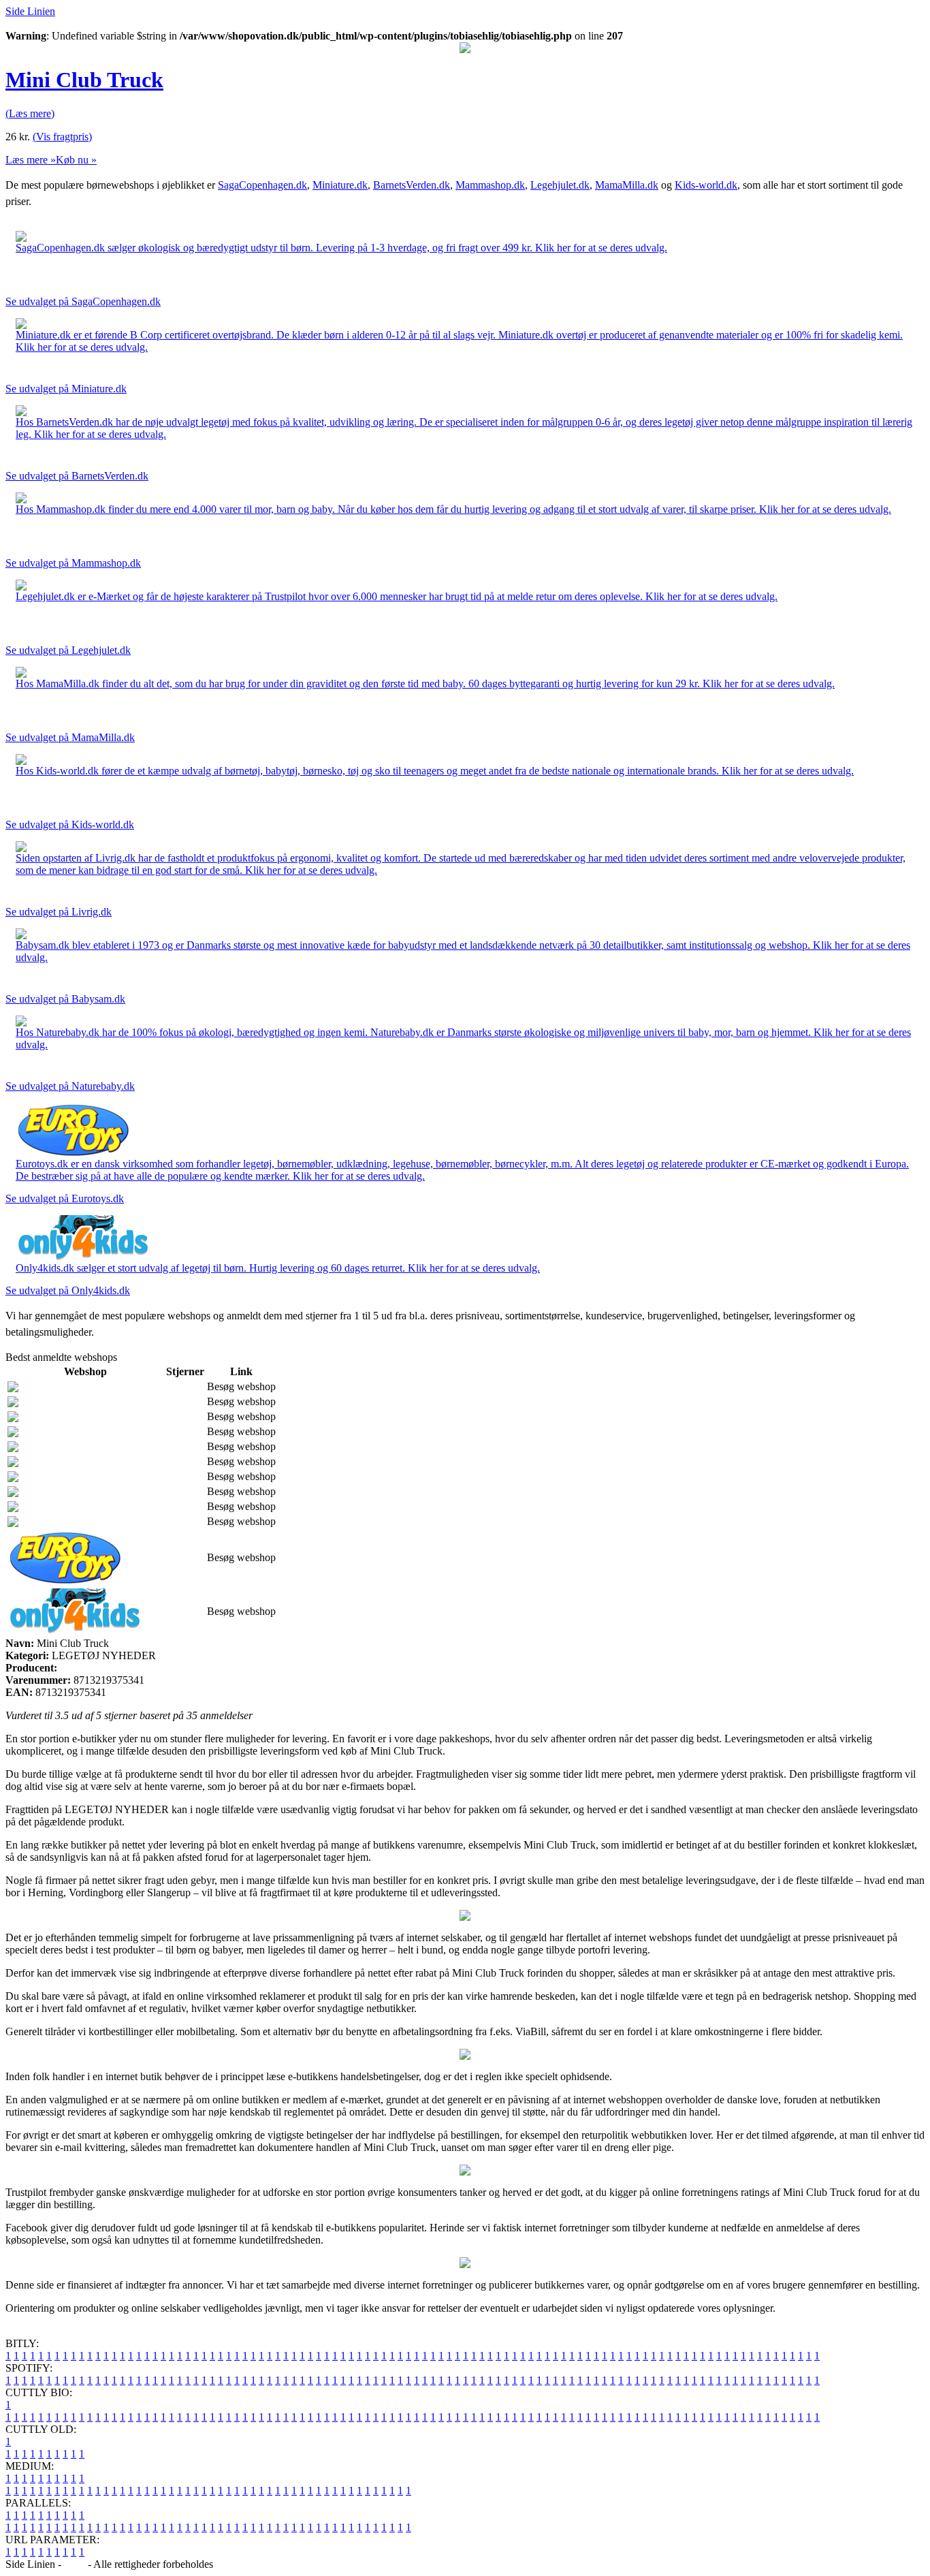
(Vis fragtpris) (62, 137)
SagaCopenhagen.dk (262, 185)
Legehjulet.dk (560, 185)
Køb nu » (76, 160)
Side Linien (30, 11)
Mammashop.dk (490, 185)
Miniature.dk (340, 185)
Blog (75, 2564)
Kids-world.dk (706, 185)
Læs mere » (31, 160)
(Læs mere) (30, 113)
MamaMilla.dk (627, 185)
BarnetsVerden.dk (412, 185)
